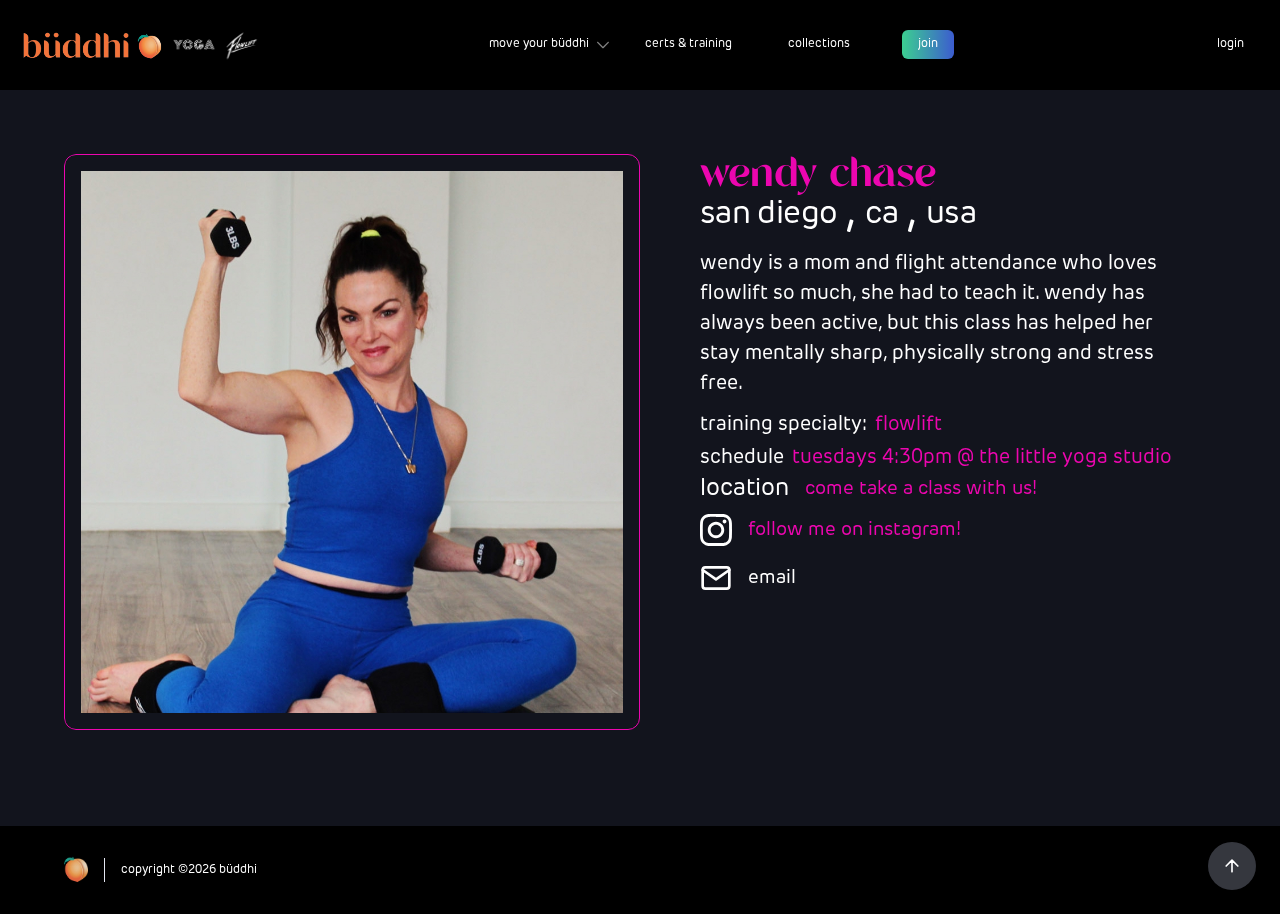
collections (819, 44)
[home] (141, 44)
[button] (549, 45)
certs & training (688, 44)
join (928, 44)
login (1230, 44)
